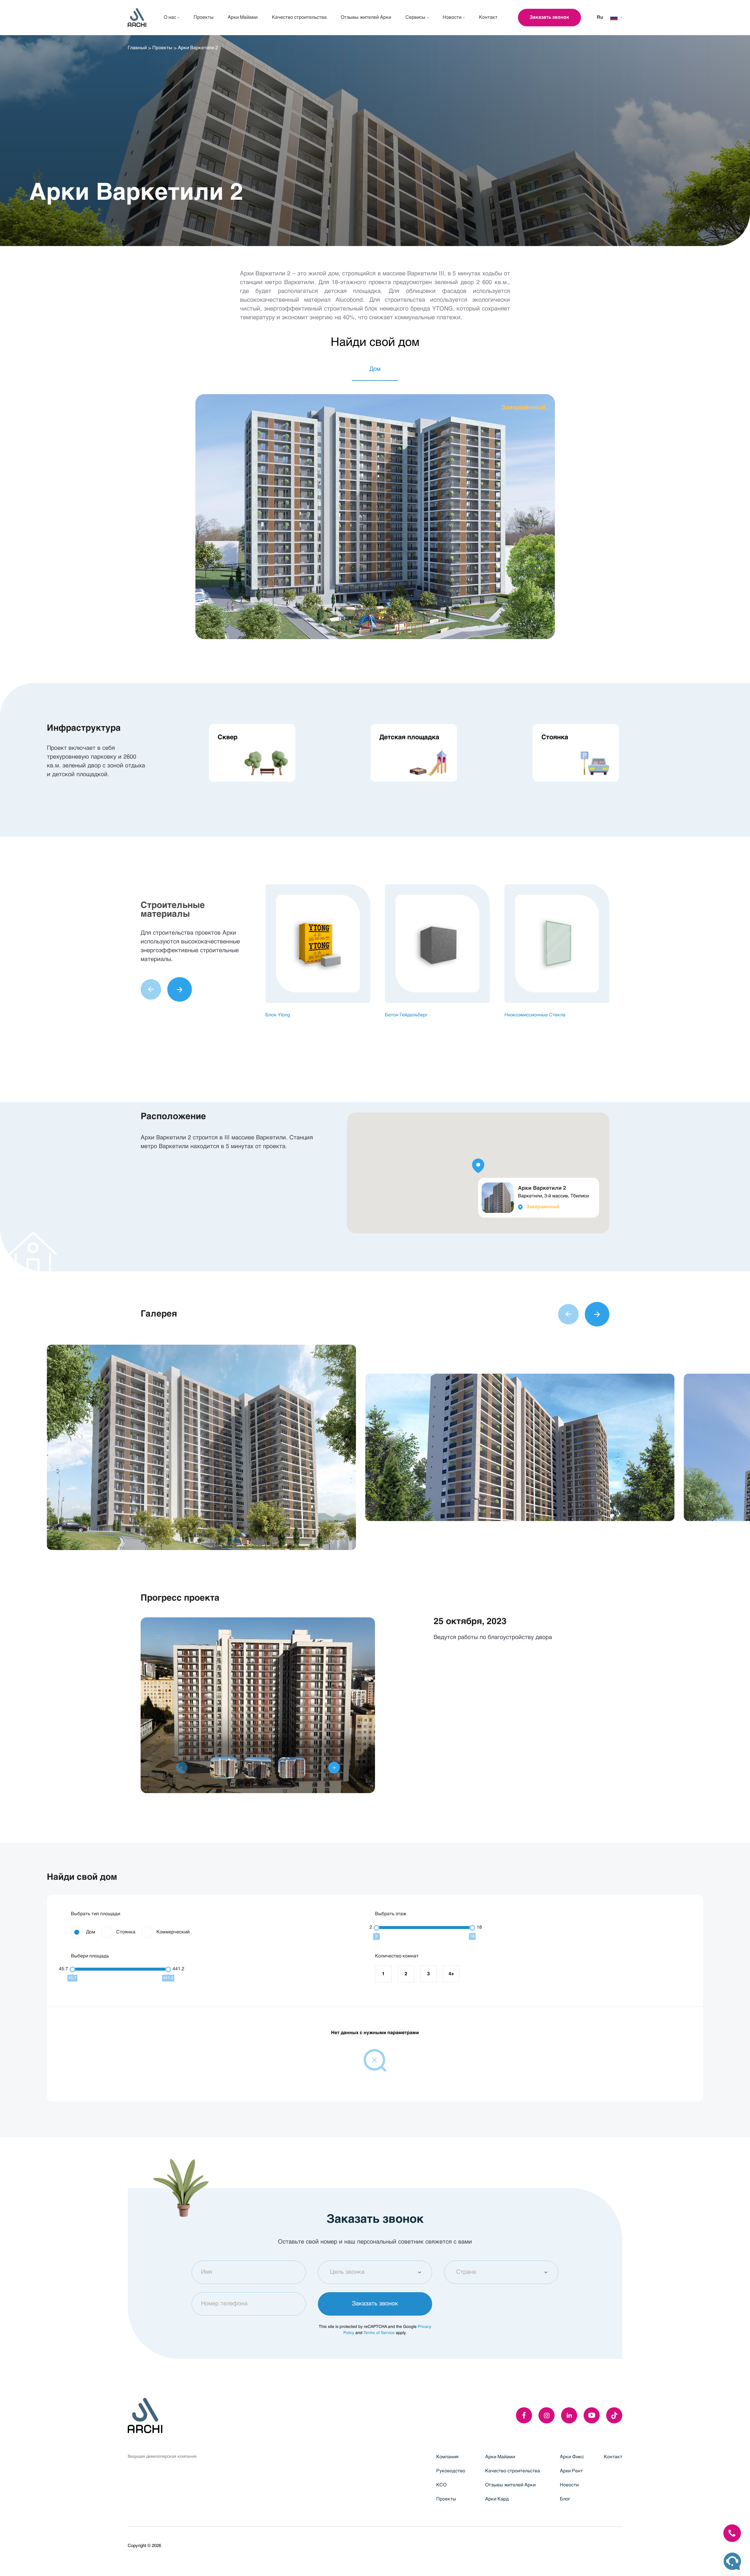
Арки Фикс (572, 2457)
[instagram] (547, 2415)
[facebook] (524, 2415)
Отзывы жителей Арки (510, 2485)
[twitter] (614, 2415)
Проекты (162, 48)
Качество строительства (513, 2471)
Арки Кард (497, 2499)
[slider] (376, 1928)
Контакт (613, 2457)
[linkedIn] (569, 2415)
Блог (565, 2499)
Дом (91, 1932)
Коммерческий (173, 1932)
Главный (137, 48)
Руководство (451, 2471)
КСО (441, 2485)
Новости (569, 2485)
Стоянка (126, 1932)
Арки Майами (500, 2457)
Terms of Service (379, 2333)
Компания (447, 2457)
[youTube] (592, 2415)
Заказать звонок (549, 18)
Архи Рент (571, 2471)
